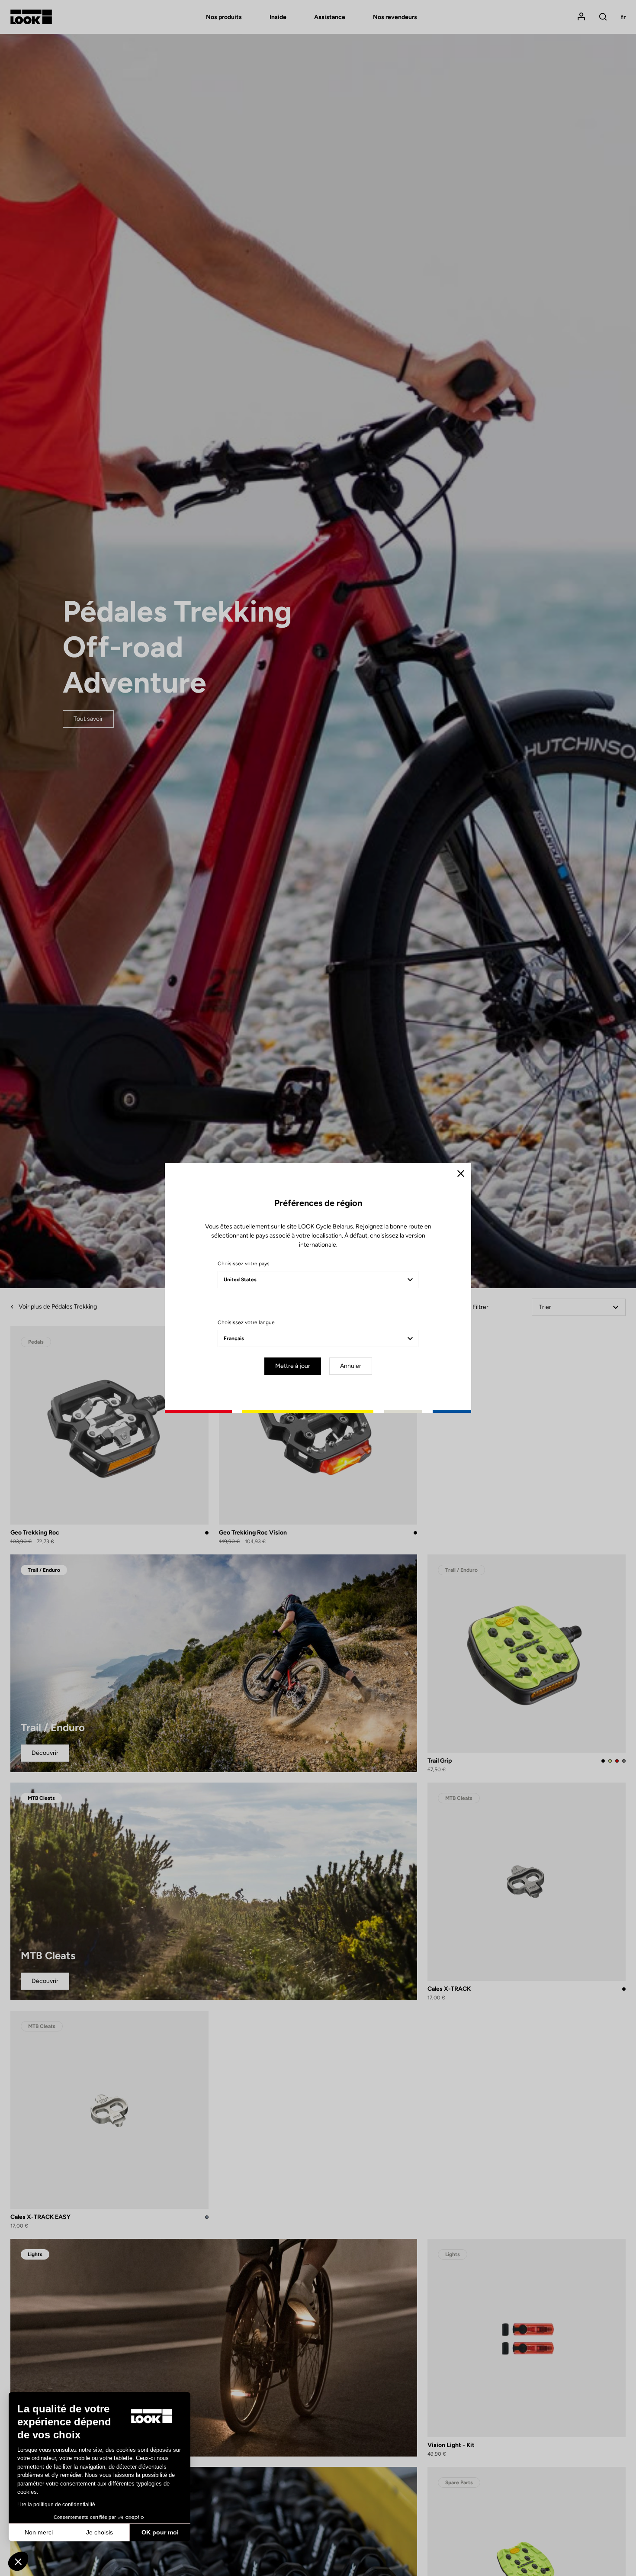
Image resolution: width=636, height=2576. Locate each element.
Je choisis (100, 2532)
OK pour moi (160, 2532)
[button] (18, 2561)
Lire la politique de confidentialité (56, 2505)
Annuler (351, 1366)
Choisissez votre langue (246, 1322)
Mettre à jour (293, 1366)
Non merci (39, 2532)
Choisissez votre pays (244, 1264)
